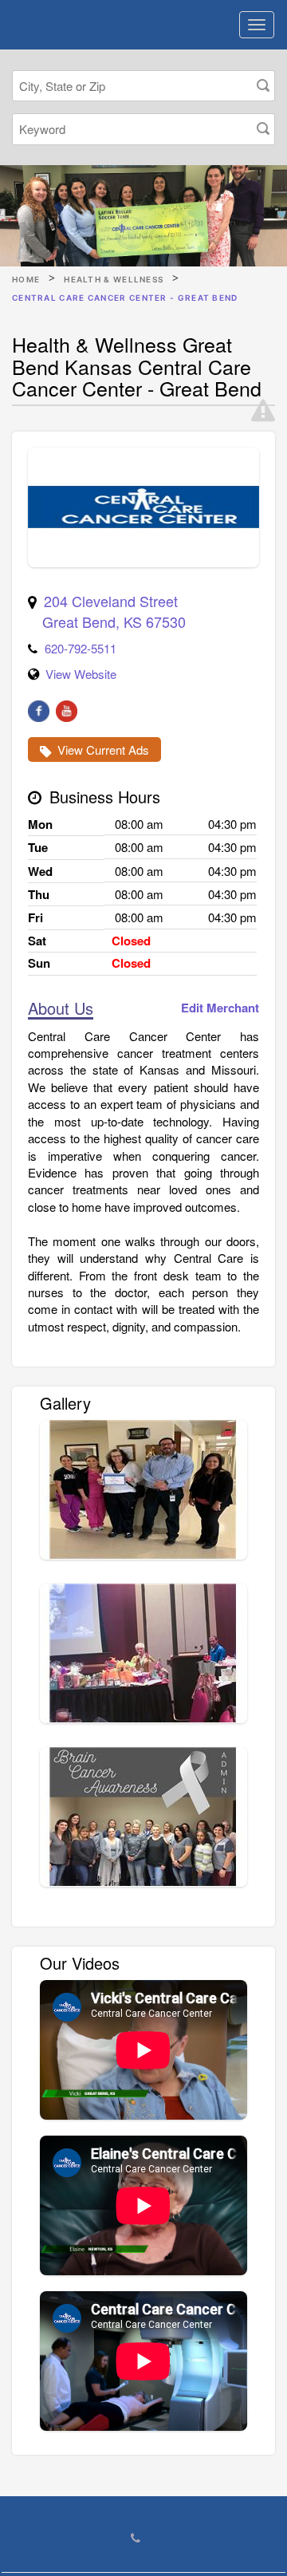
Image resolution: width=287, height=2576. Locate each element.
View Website (81, 674)
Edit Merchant (220, 1008)
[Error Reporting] (263, 411)
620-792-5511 (81, 648)
